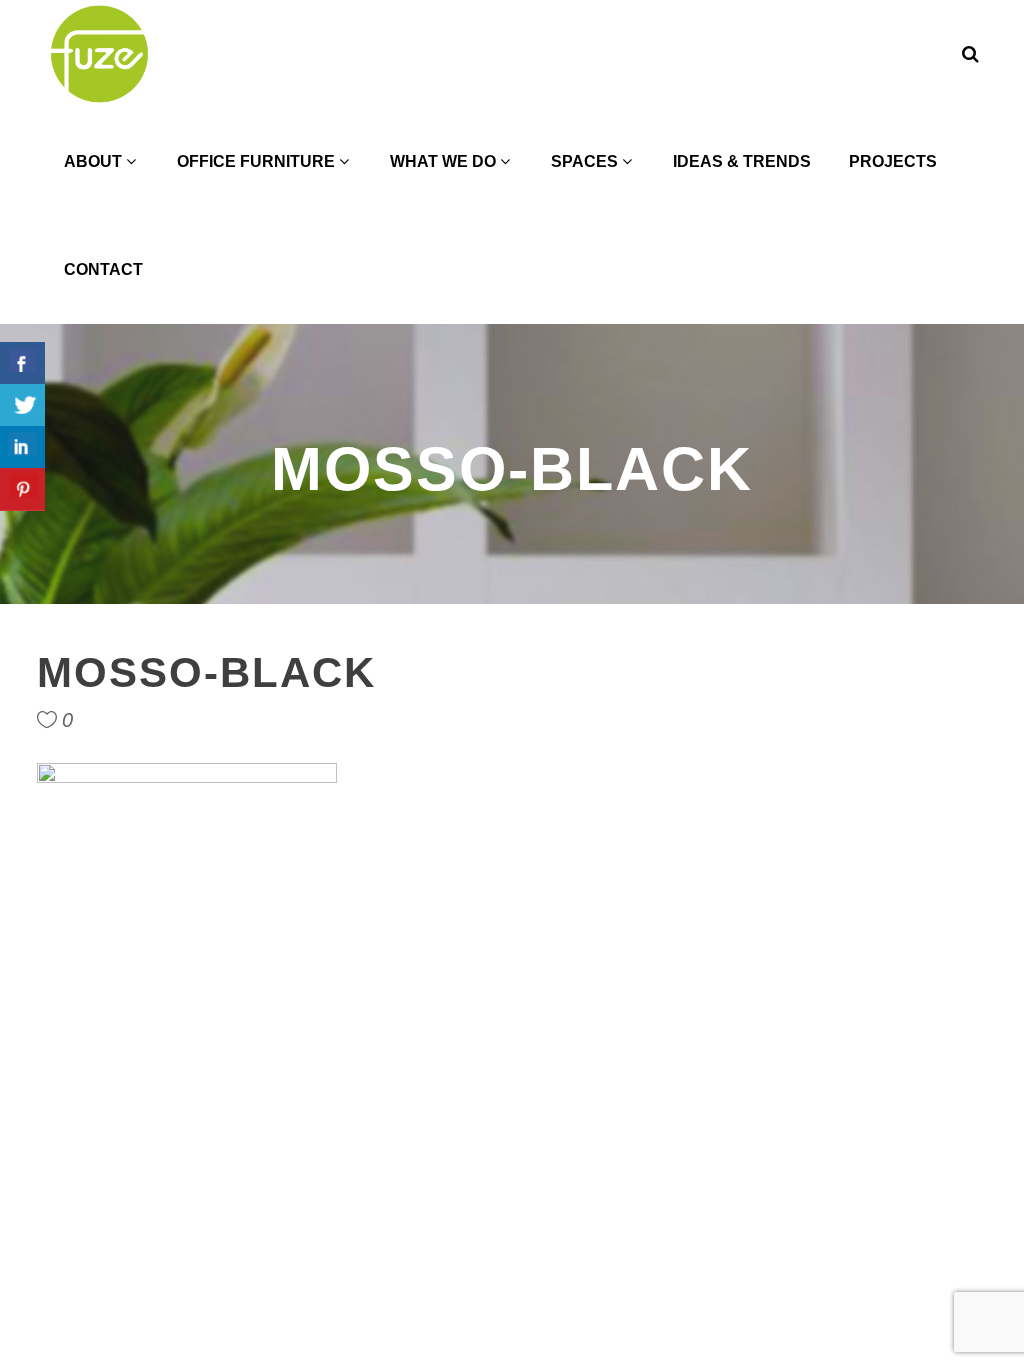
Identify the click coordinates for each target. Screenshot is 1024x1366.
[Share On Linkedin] (22, 447)
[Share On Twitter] (22, 405)
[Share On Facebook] (22, 363)
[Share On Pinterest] (22, 489)
